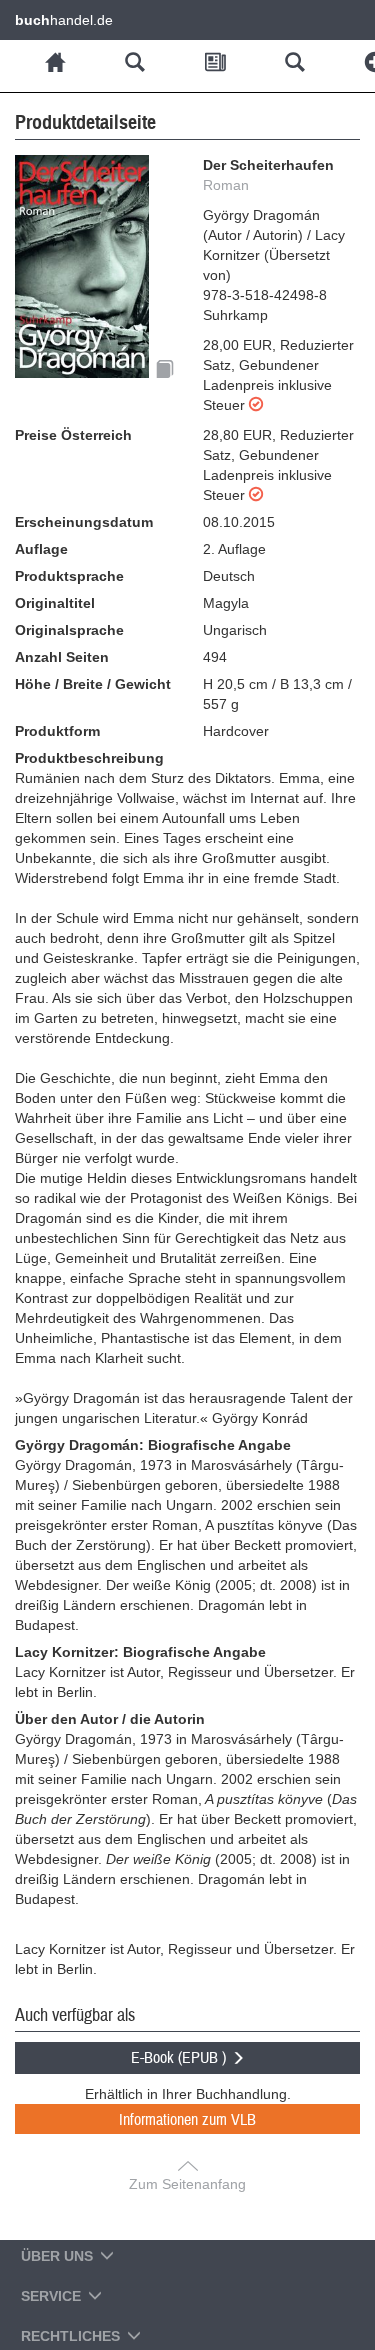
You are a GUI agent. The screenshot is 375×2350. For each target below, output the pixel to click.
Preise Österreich (73, 435)
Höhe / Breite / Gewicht (93, 684)
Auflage (41, 549)
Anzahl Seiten (62, 657)
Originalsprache (69, 630)
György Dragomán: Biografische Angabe (153, 1445)
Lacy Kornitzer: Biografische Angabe (140, 1652)
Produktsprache (69, 576)
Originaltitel (55, 603)
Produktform (57, 731)
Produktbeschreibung (89, 758)
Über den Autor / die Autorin (110, 1719)
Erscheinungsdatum (84, 522)
